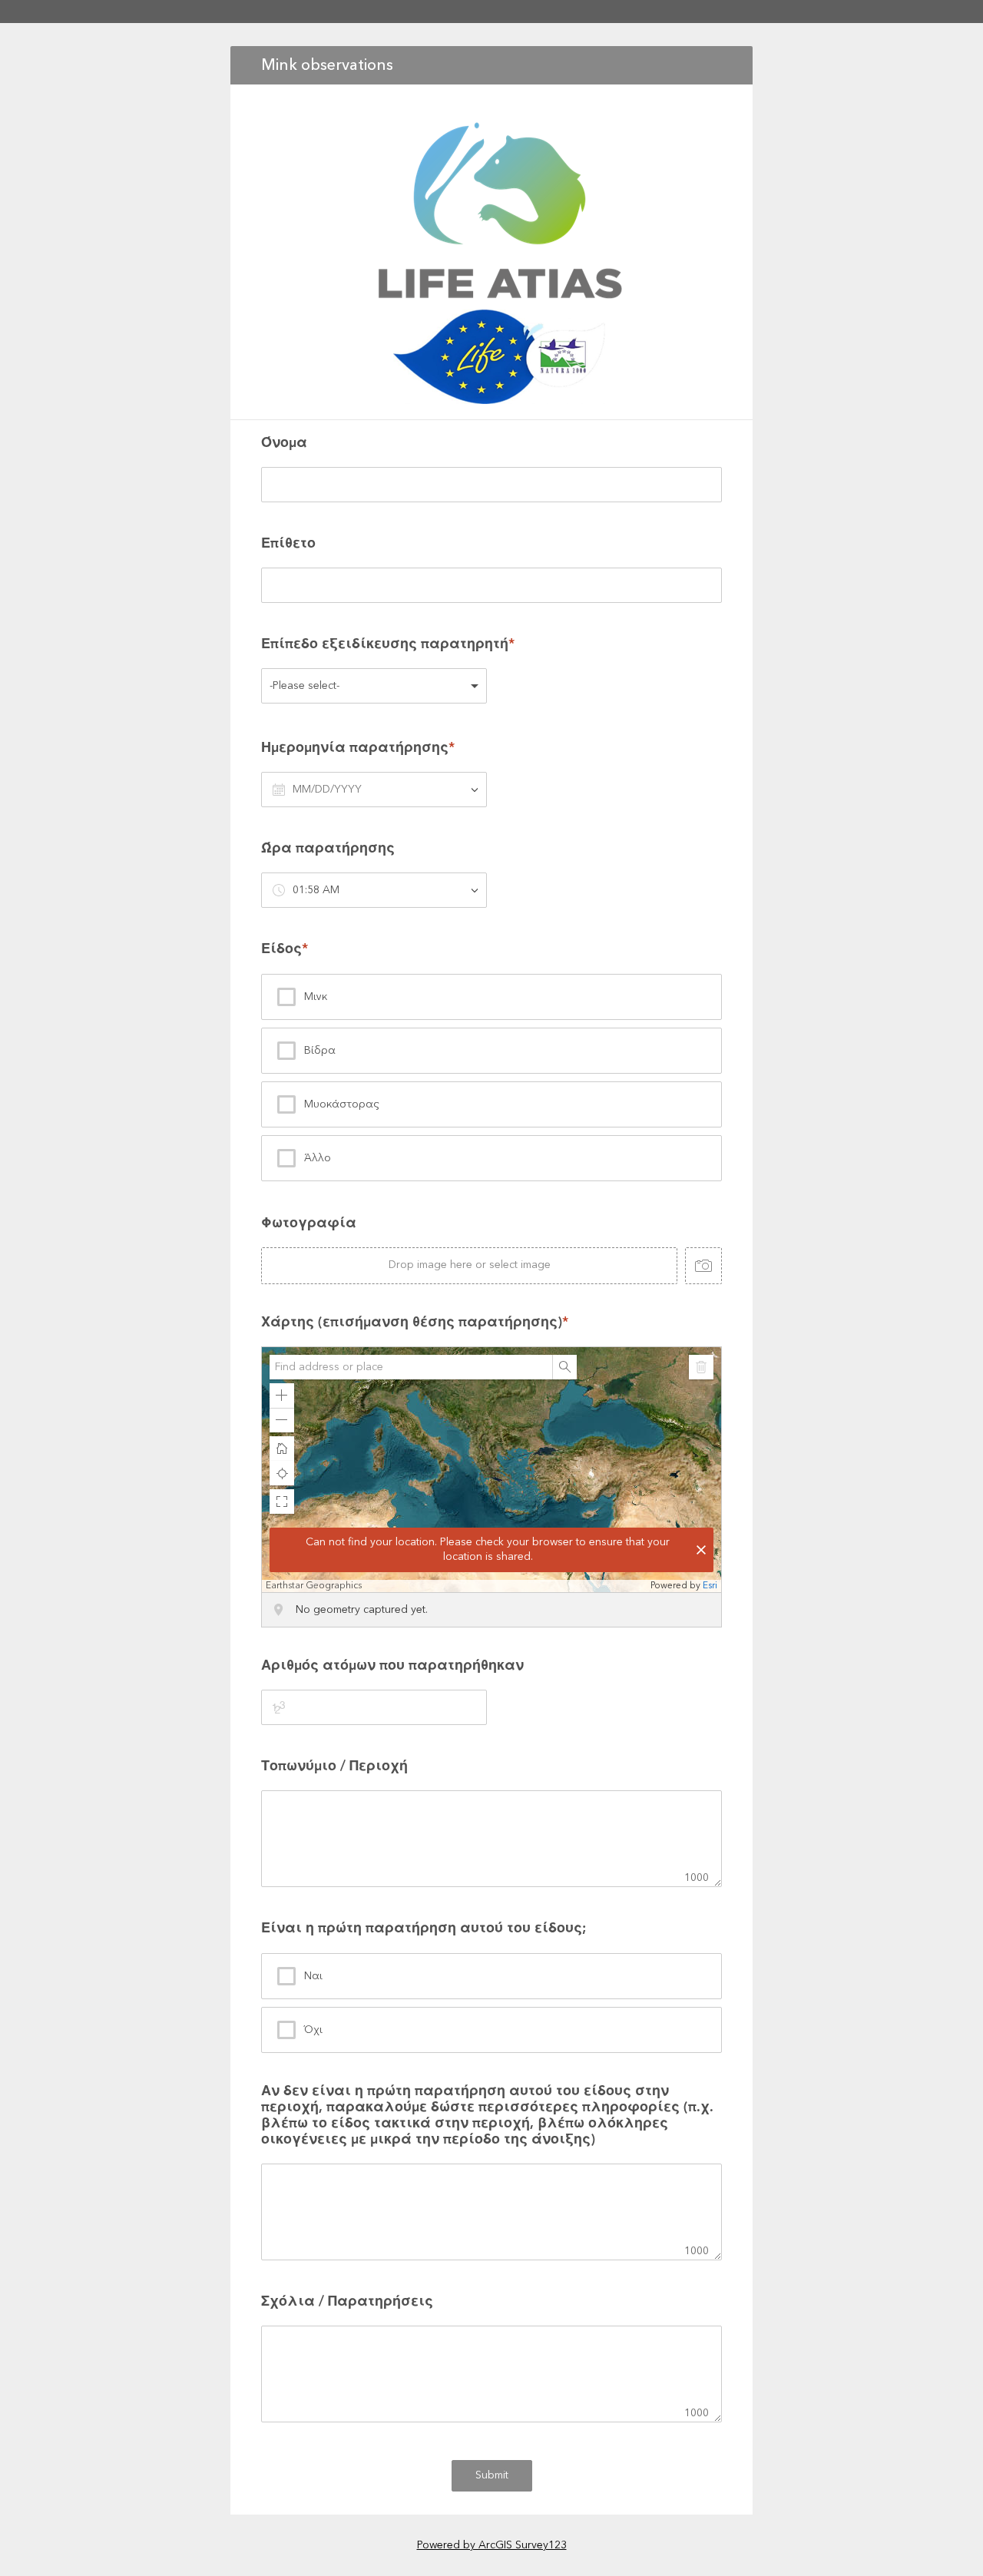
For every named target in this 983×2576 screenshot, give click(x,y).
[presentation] (491, 1250)
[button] (282, 1396)
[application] (491, 1470)
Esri (710, 1586)
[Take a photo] (703, 1266)
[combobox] (411, 1367)
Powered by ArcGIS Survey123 (492, 2545)
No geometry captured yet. (362, 1610)
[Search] (564, 1367)
